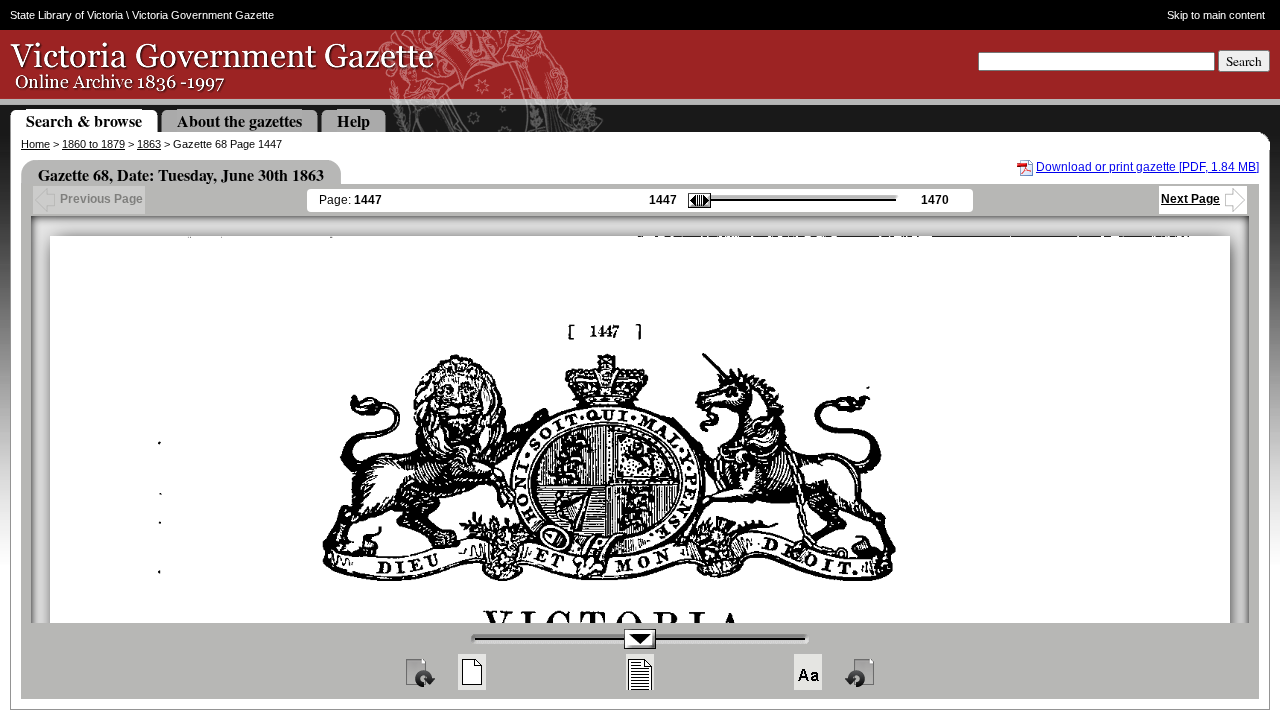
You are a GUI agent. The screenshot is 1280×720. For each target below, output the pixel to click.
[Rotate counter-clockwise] (861, 672)
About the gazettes (239, 120)
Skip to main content (1216, 15)
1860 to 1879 (93, 144)
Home (35, 144)
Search (1244, 61)
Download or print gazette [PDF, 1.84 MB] (1147, 167)
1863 (149, 144)
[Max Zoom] (808, 672)
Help (353, 120)
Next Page (1190, 199)
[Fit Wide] (640, 672)
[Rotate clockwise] (419, 672)
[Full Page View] (472, 672)
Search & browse (84, 120)
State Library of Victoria (66, 15)
